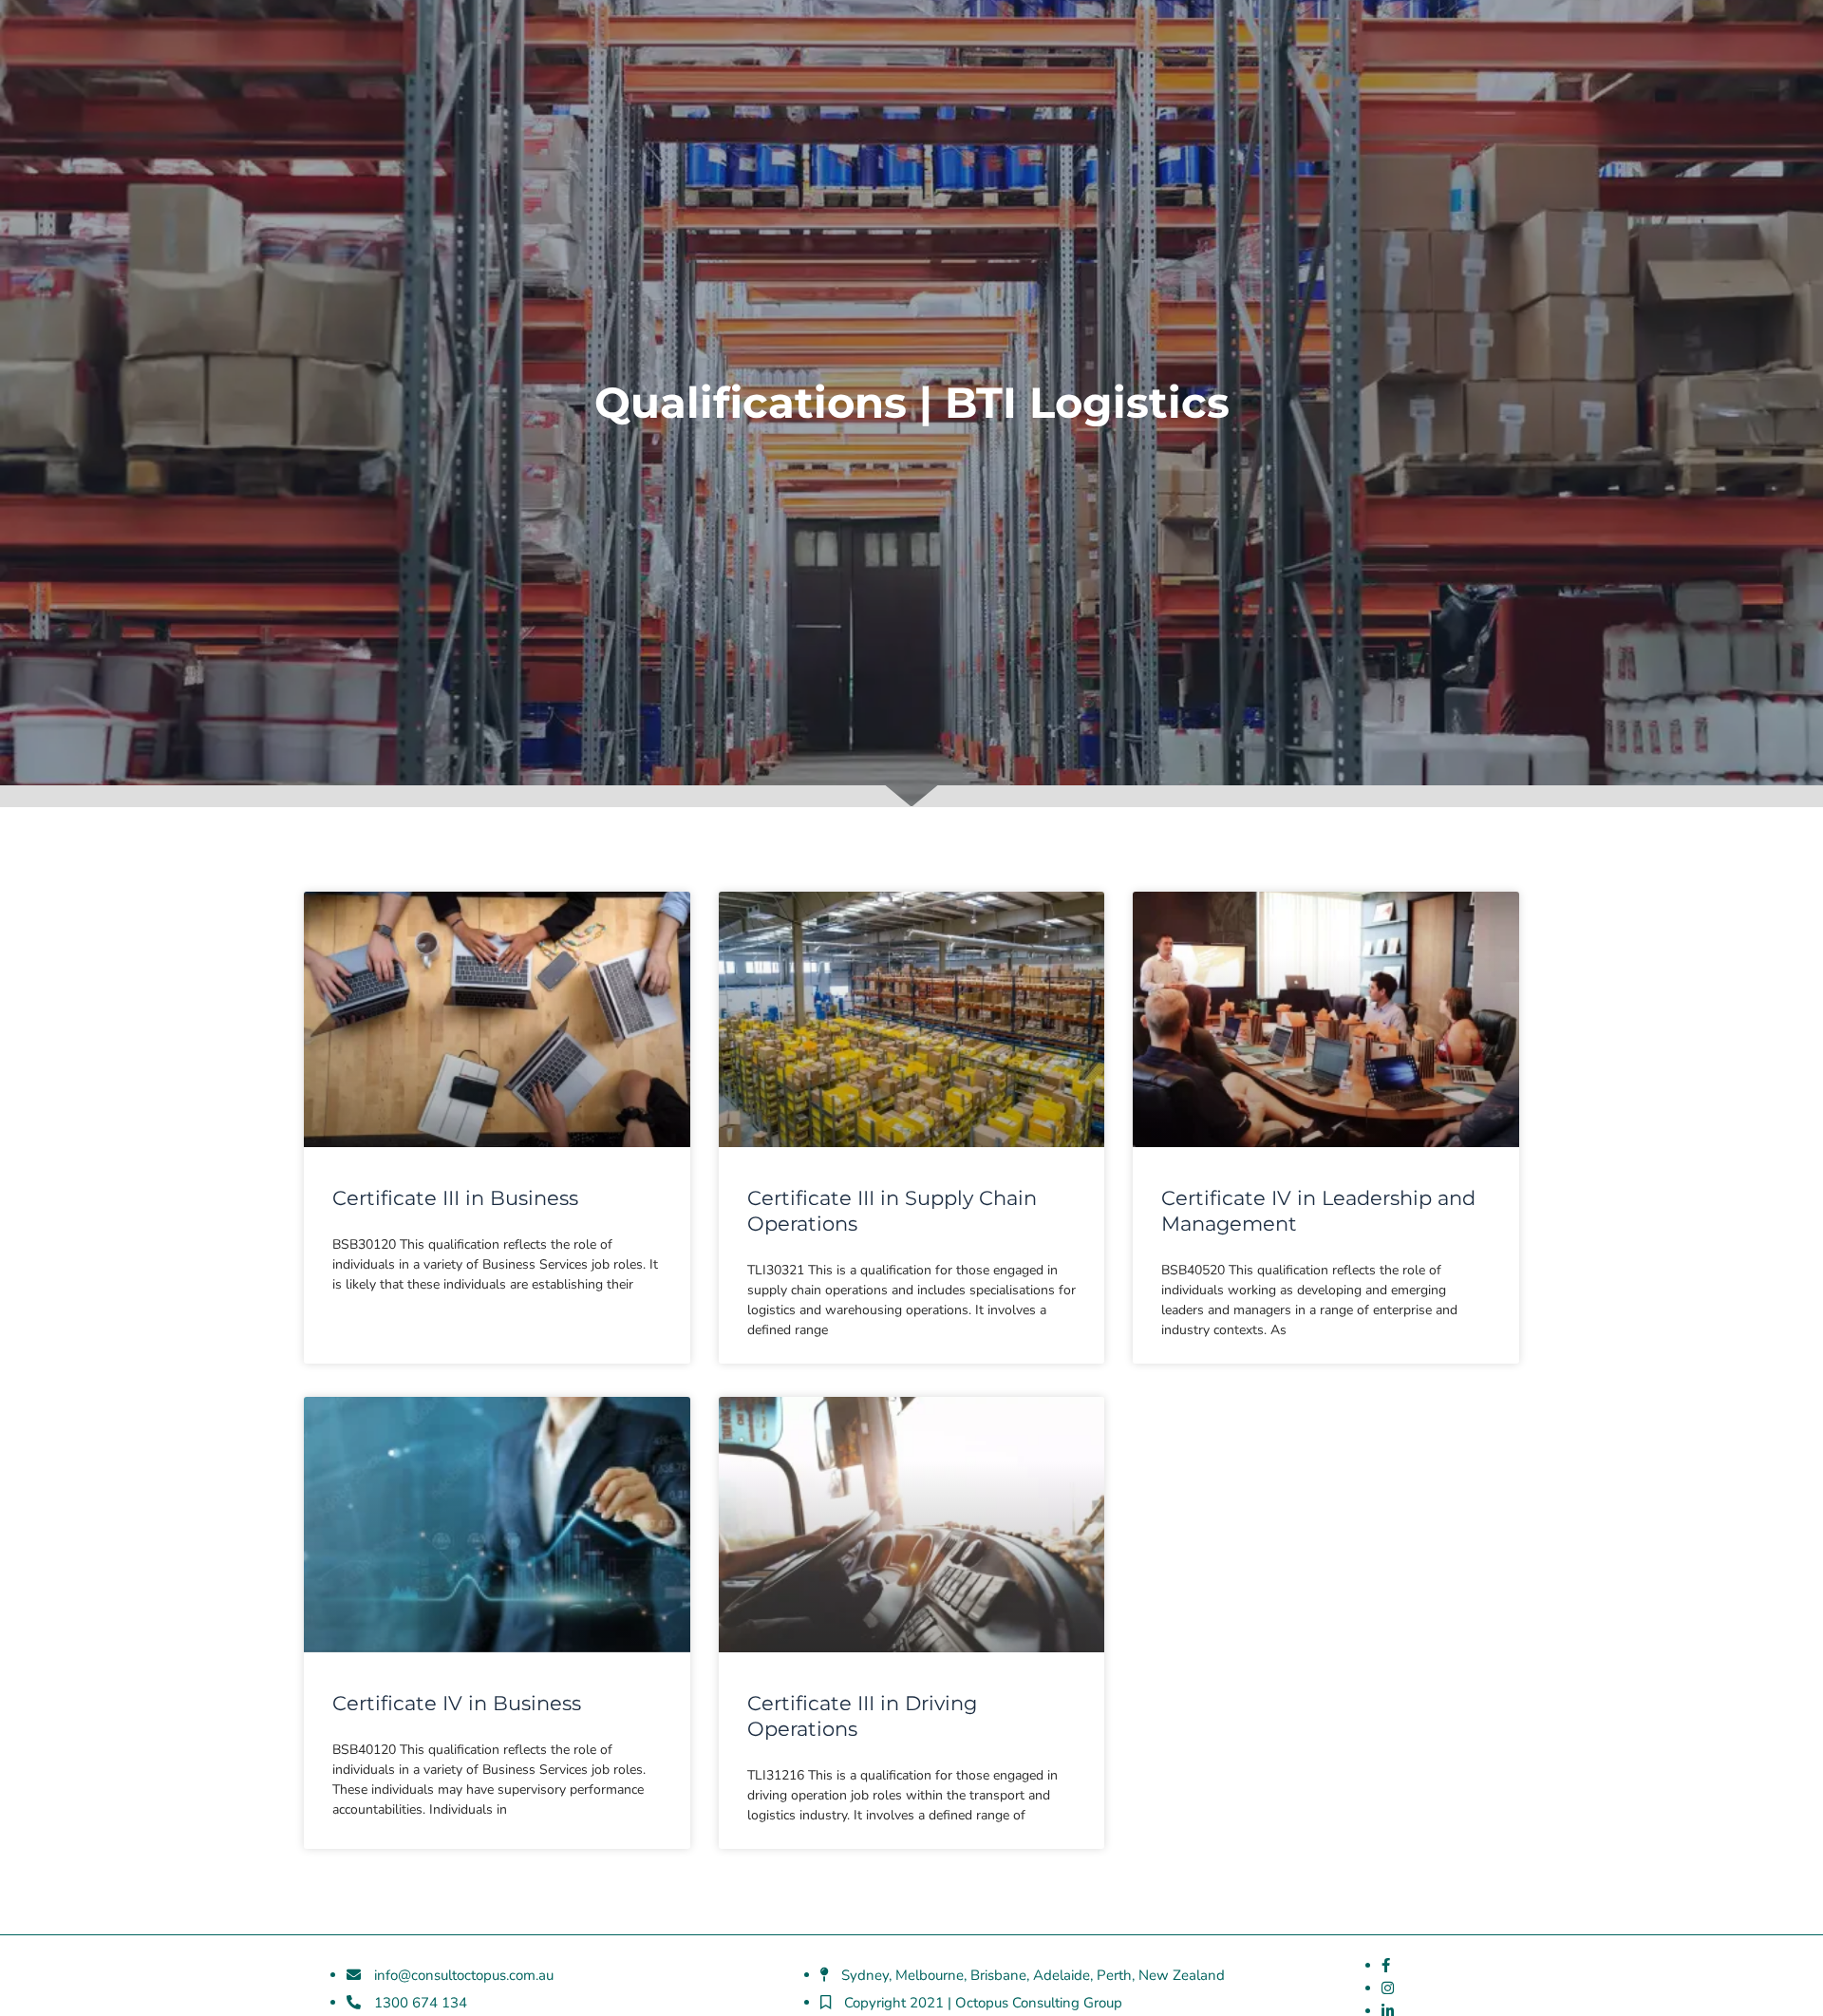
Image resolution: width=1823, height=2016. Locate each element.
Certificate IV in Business (457, 1703)
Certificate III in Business (455, 1198)
